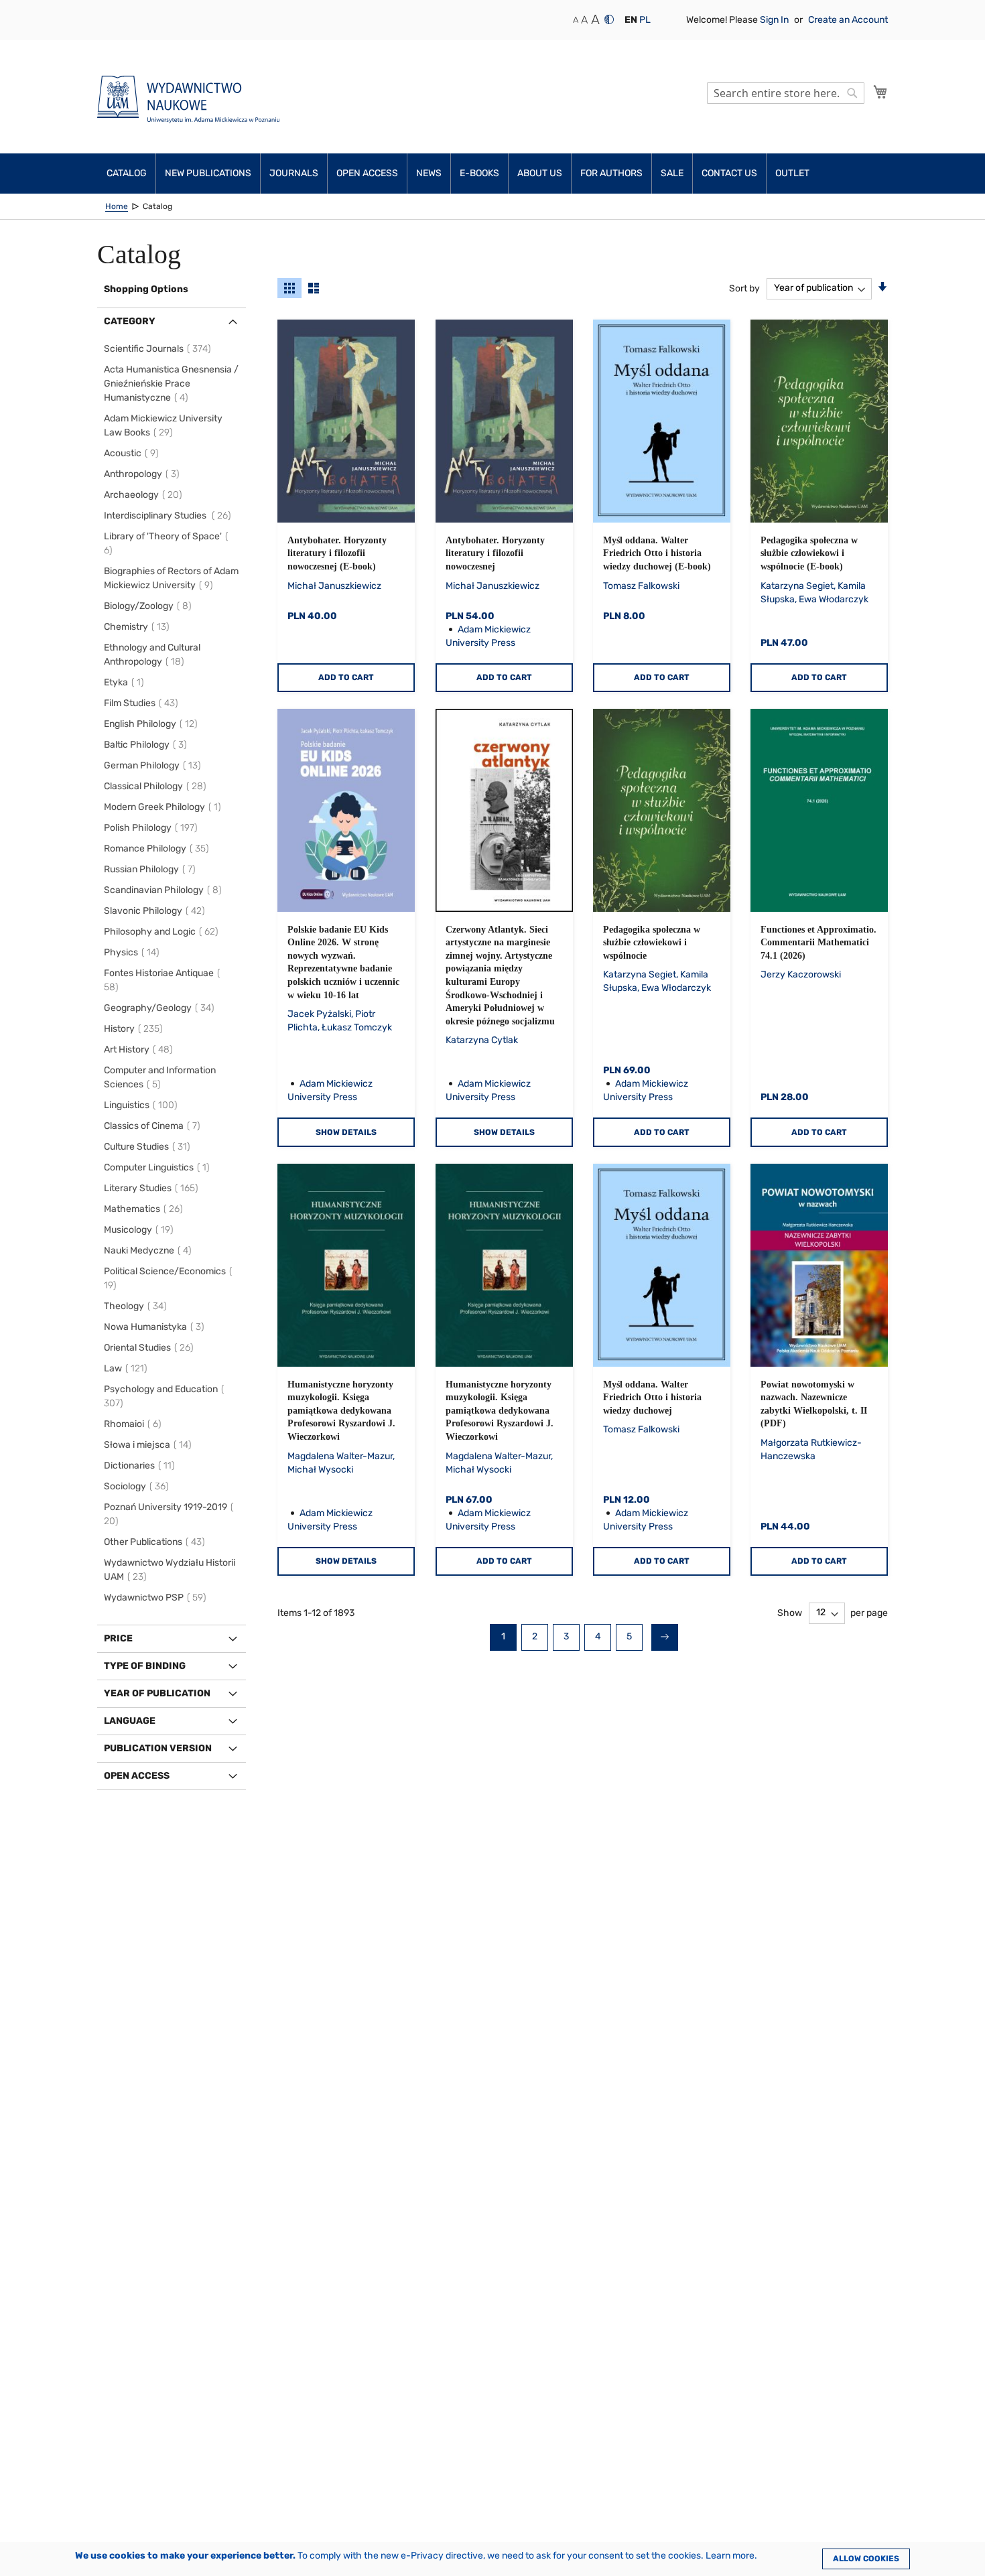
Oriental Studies (151, 1348)
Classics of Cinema (154, 1126)
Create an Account (848, 20)
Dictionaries (141, 1466)
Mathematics (145, 1209)
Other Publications (156, 1542)
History (135, 1029)
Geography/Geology (161, 1008)
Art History (140, 1049)
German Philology (154, 765)
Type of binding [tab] (145, 1666)
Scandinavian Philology (165, 890)
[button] (631, 20)
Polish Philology (153, 828)
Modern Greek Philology (165, 807)
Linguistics (143, 1105)
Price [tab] (118, 1638)
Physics (134, 952)
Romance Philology (158, 849)
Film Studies (143, 703)
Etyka (126, 682)
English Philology (153, 724)
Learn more (730, 2556)
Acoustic (133, 453)
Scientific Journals (159, 349)
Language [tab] (130, 1721)
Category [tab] (130, 321)
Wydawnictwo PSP (157, 1598)
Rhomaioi (135, 1424)
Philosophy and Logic (163, 932)
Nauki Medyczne (150, 1250)
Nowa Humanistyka (156, 1327)
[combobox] (786, 93)
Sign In (775, 20)
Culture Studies (149, 1147)
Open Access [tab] (137, 1776)
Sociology (138, 1486)
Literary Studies (153, 1188)
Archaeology (145, 495)
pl (645, 20)
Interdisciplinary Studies (170, 516)
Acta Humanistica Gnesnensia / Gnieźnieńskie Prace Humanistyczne (171, 384)
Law (128, 1368)
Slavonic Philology (156, 911)
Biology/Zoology (150, 606)
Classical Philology (157, 786)
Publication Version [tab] (158, 1748)
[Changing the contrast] (609, 19)
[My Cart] (880, 92)
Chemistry (139, 627)
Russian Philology (152, 869)
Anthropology (144, 474)
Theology (137, 1306)
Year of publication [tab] (157, 1693)
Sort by (744, 288)
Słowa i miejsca (150, 1445)
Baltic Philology (147, 745)
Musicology (141, 1230)
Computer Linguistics (159, 1167)
